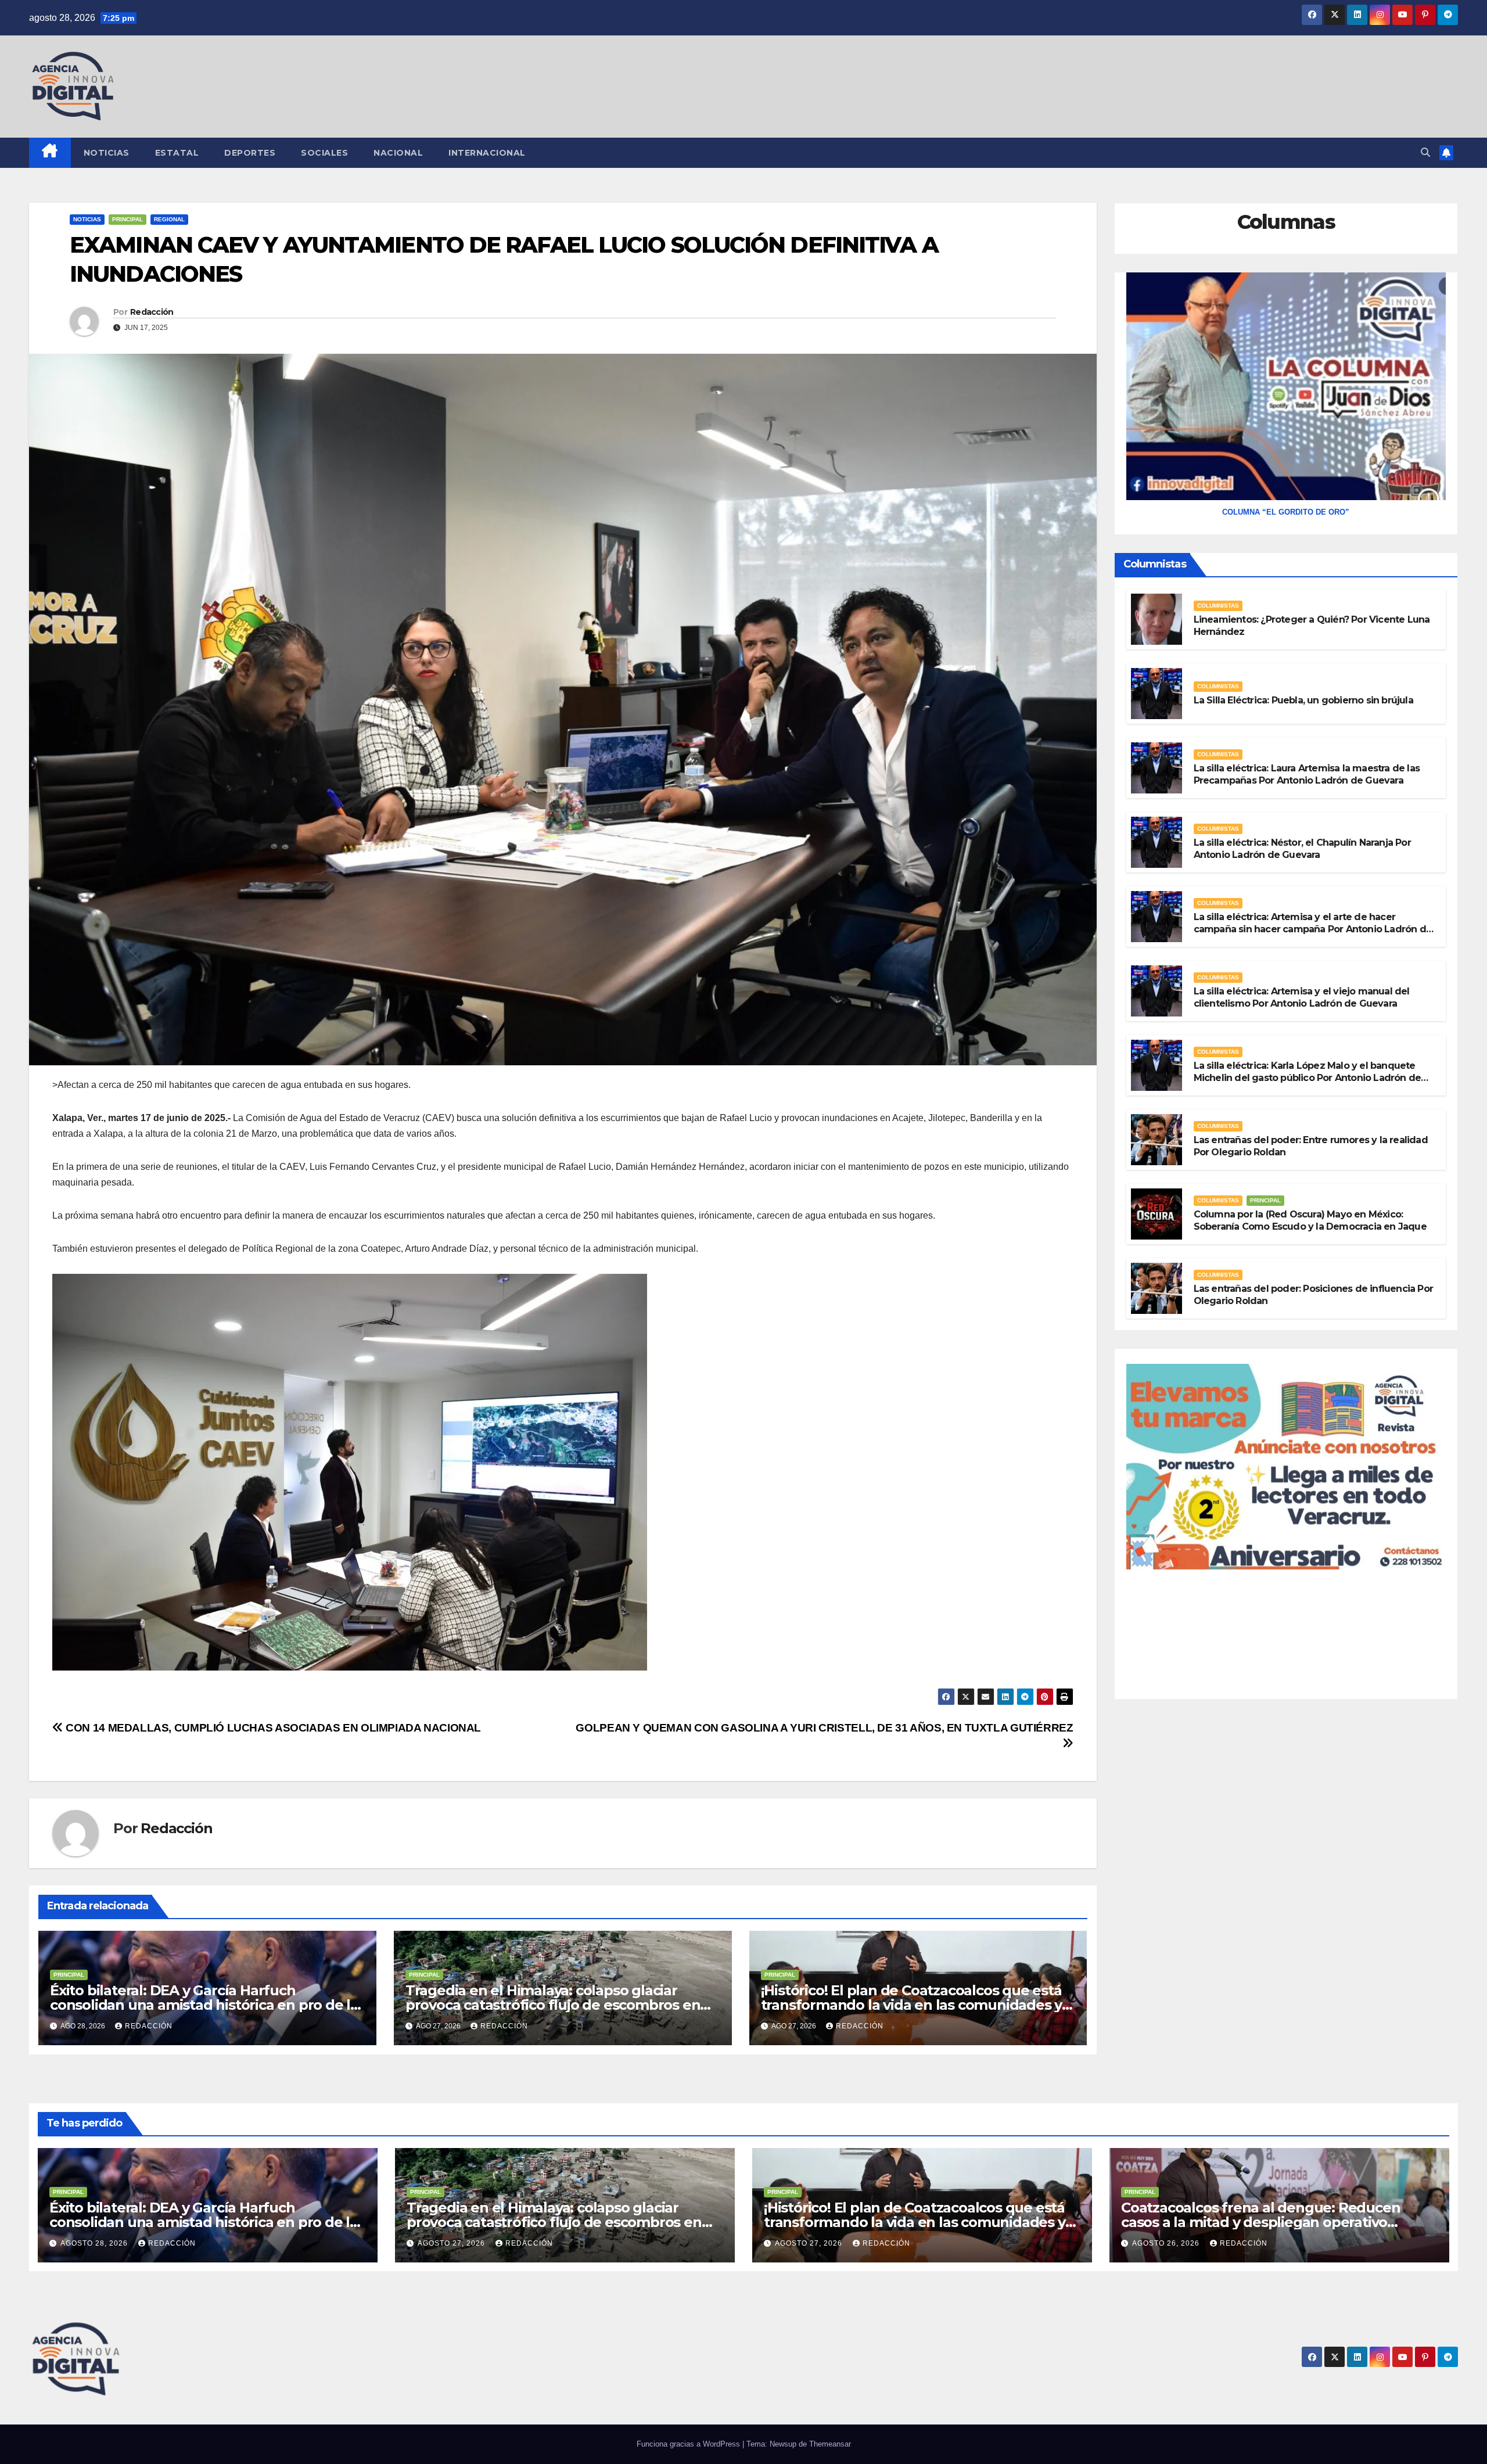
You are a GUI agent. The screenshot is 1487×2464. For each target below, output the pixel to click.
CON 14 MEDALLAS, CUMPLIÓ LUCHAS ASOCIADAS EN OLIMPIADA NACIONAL (272, 1728)
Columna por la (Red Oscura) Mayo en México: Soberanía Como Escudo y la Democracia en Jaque (1310, 1220)
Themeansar (830, 2444)
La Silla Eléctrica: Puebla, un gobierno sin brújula (1303, 700)
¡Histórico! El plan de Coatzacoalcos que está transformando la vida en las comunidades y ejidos (912, 2005)
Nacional (398, 153)
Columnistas (1218, 606)
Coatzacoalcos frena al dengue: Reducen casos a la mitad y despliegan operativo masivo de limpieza (1260, 2222)
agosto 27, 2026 (452, 2243)
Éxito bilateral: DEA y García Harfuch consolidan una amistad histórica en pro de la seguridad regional (204, 2005)
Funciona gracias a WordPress (689, 2444)
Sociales (324, 153)
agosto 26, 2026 (1167, 2243)
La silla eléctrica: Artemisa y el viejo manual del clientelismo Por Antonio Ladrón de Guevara (1302, 997)
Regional (169, 219)
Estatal (177, 153)
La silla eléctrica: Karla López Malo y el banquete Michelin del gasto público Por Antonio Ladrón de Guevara (1308, 1078)
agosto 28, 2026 (95, 2243)
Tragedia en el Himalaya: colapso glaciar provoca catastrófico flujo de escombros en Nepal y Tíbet (553, 2005)
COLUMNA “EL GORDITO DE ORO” (1286, 512)
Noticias (107, 153)
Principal (127, 219)
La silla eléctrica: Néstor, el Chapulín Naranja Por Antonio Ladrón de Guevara (1302, 849)
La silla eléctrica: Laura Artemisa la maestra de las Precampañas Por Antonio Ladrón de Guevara (1307, 774)
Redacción (152, 312)
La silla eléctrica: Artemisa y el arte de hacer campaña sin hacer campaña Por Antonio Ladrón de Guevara (1313, 929)
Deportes (250, 153)
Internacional (487, 153)
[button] (1425, 152)
